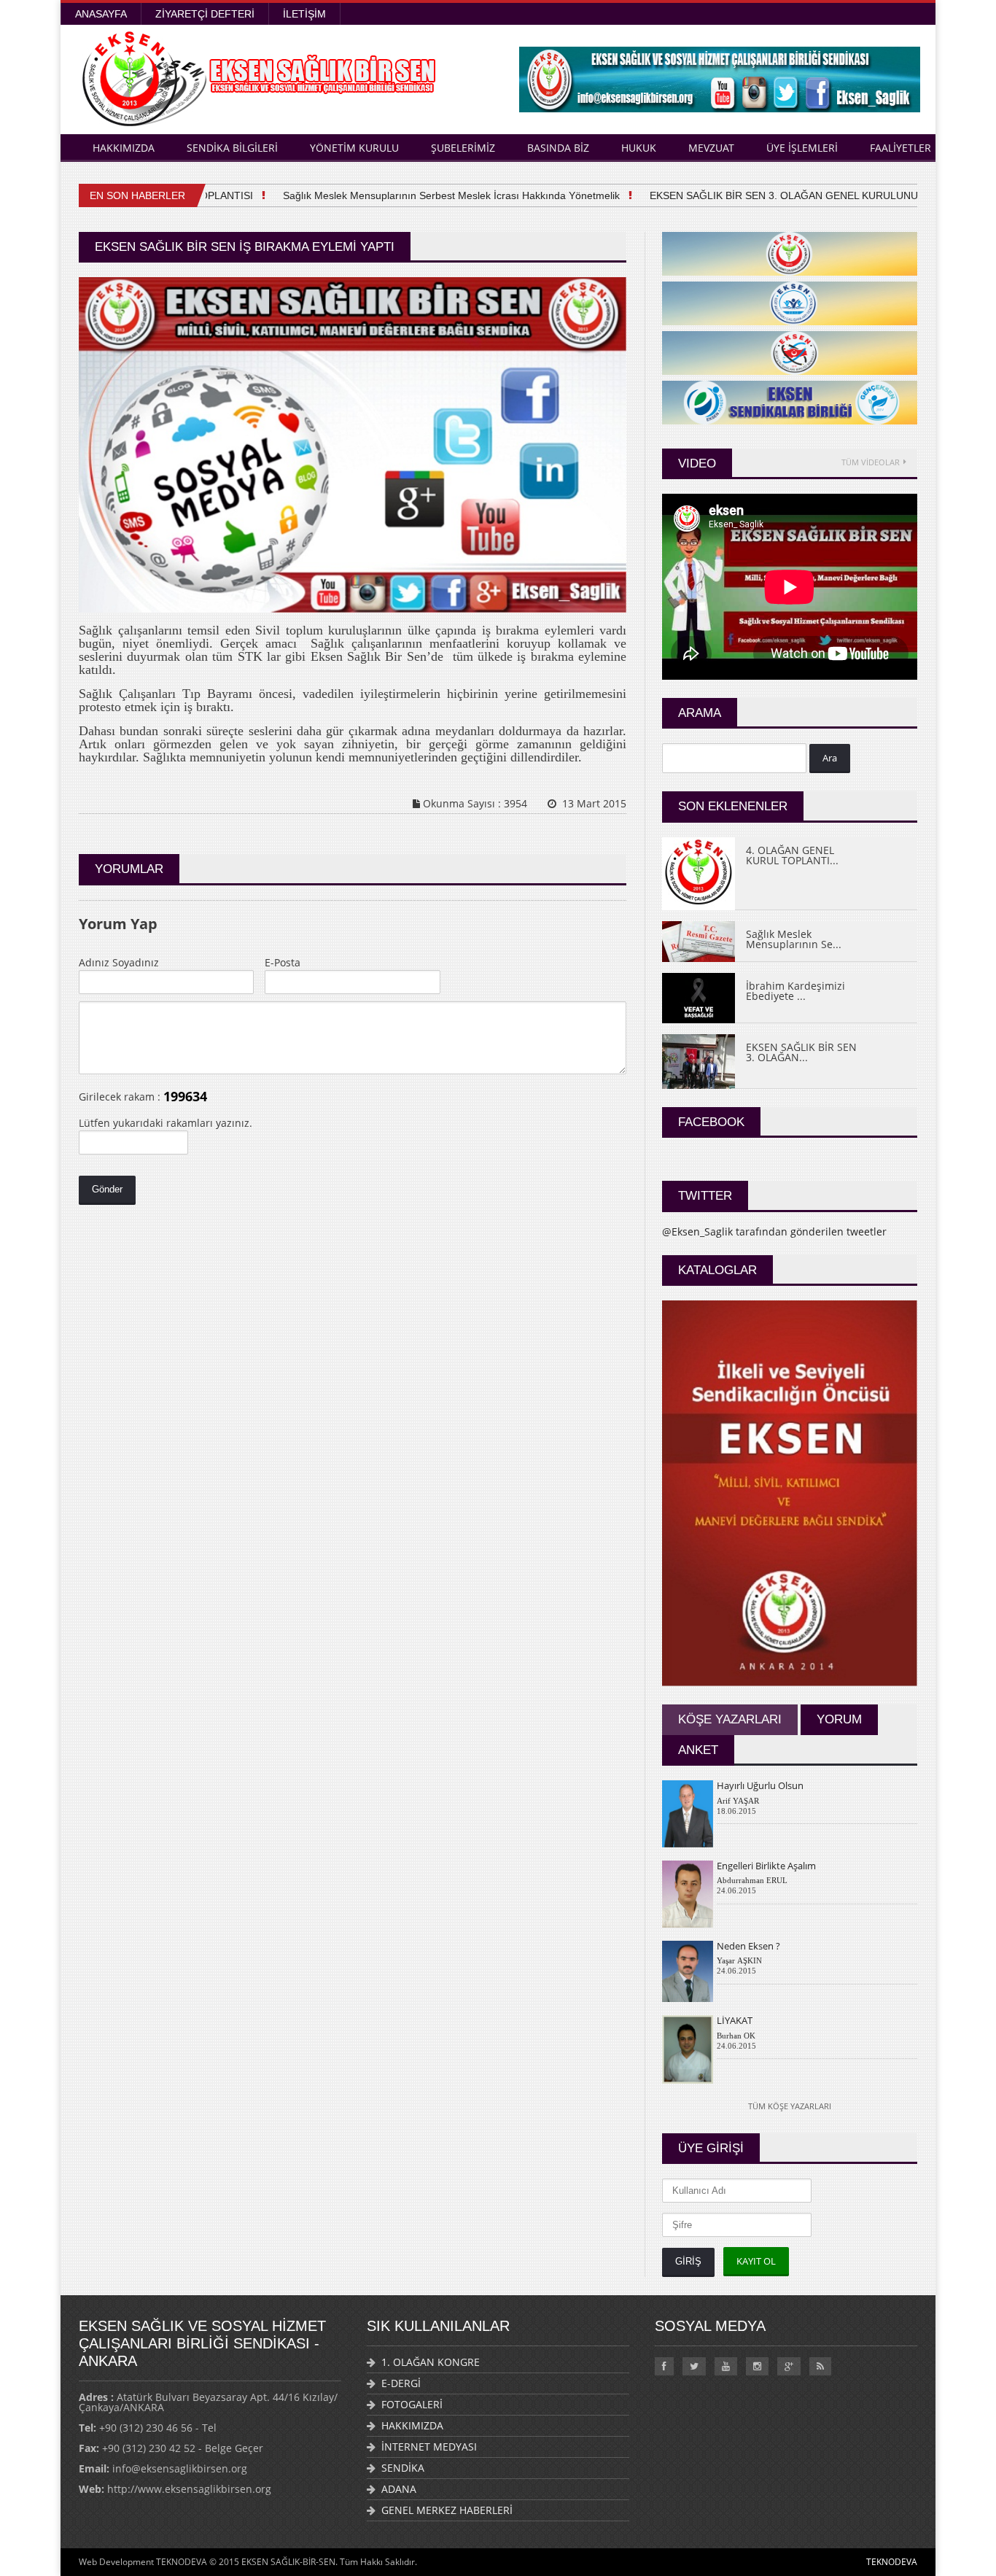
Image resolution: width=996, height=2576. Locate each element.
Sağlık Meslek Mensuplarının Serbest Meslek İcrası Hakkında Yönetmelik (424, 195)
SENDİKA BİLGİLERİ (232, 148)
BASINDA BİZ (558, 148)
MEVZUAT (711, 148)
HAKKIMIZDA (124, 148)
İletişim (304, 14)
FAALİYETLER (900, 148)
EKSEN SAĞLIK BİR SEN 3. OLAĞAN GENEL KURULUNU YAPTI (772, 195)
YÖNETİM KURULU (354, 148)
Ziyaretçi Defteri (205, 14)
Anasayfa (101, 14)
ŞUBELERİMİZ (463, 148)
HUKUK (639, 148)
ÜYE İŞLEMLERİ (802, 148)
